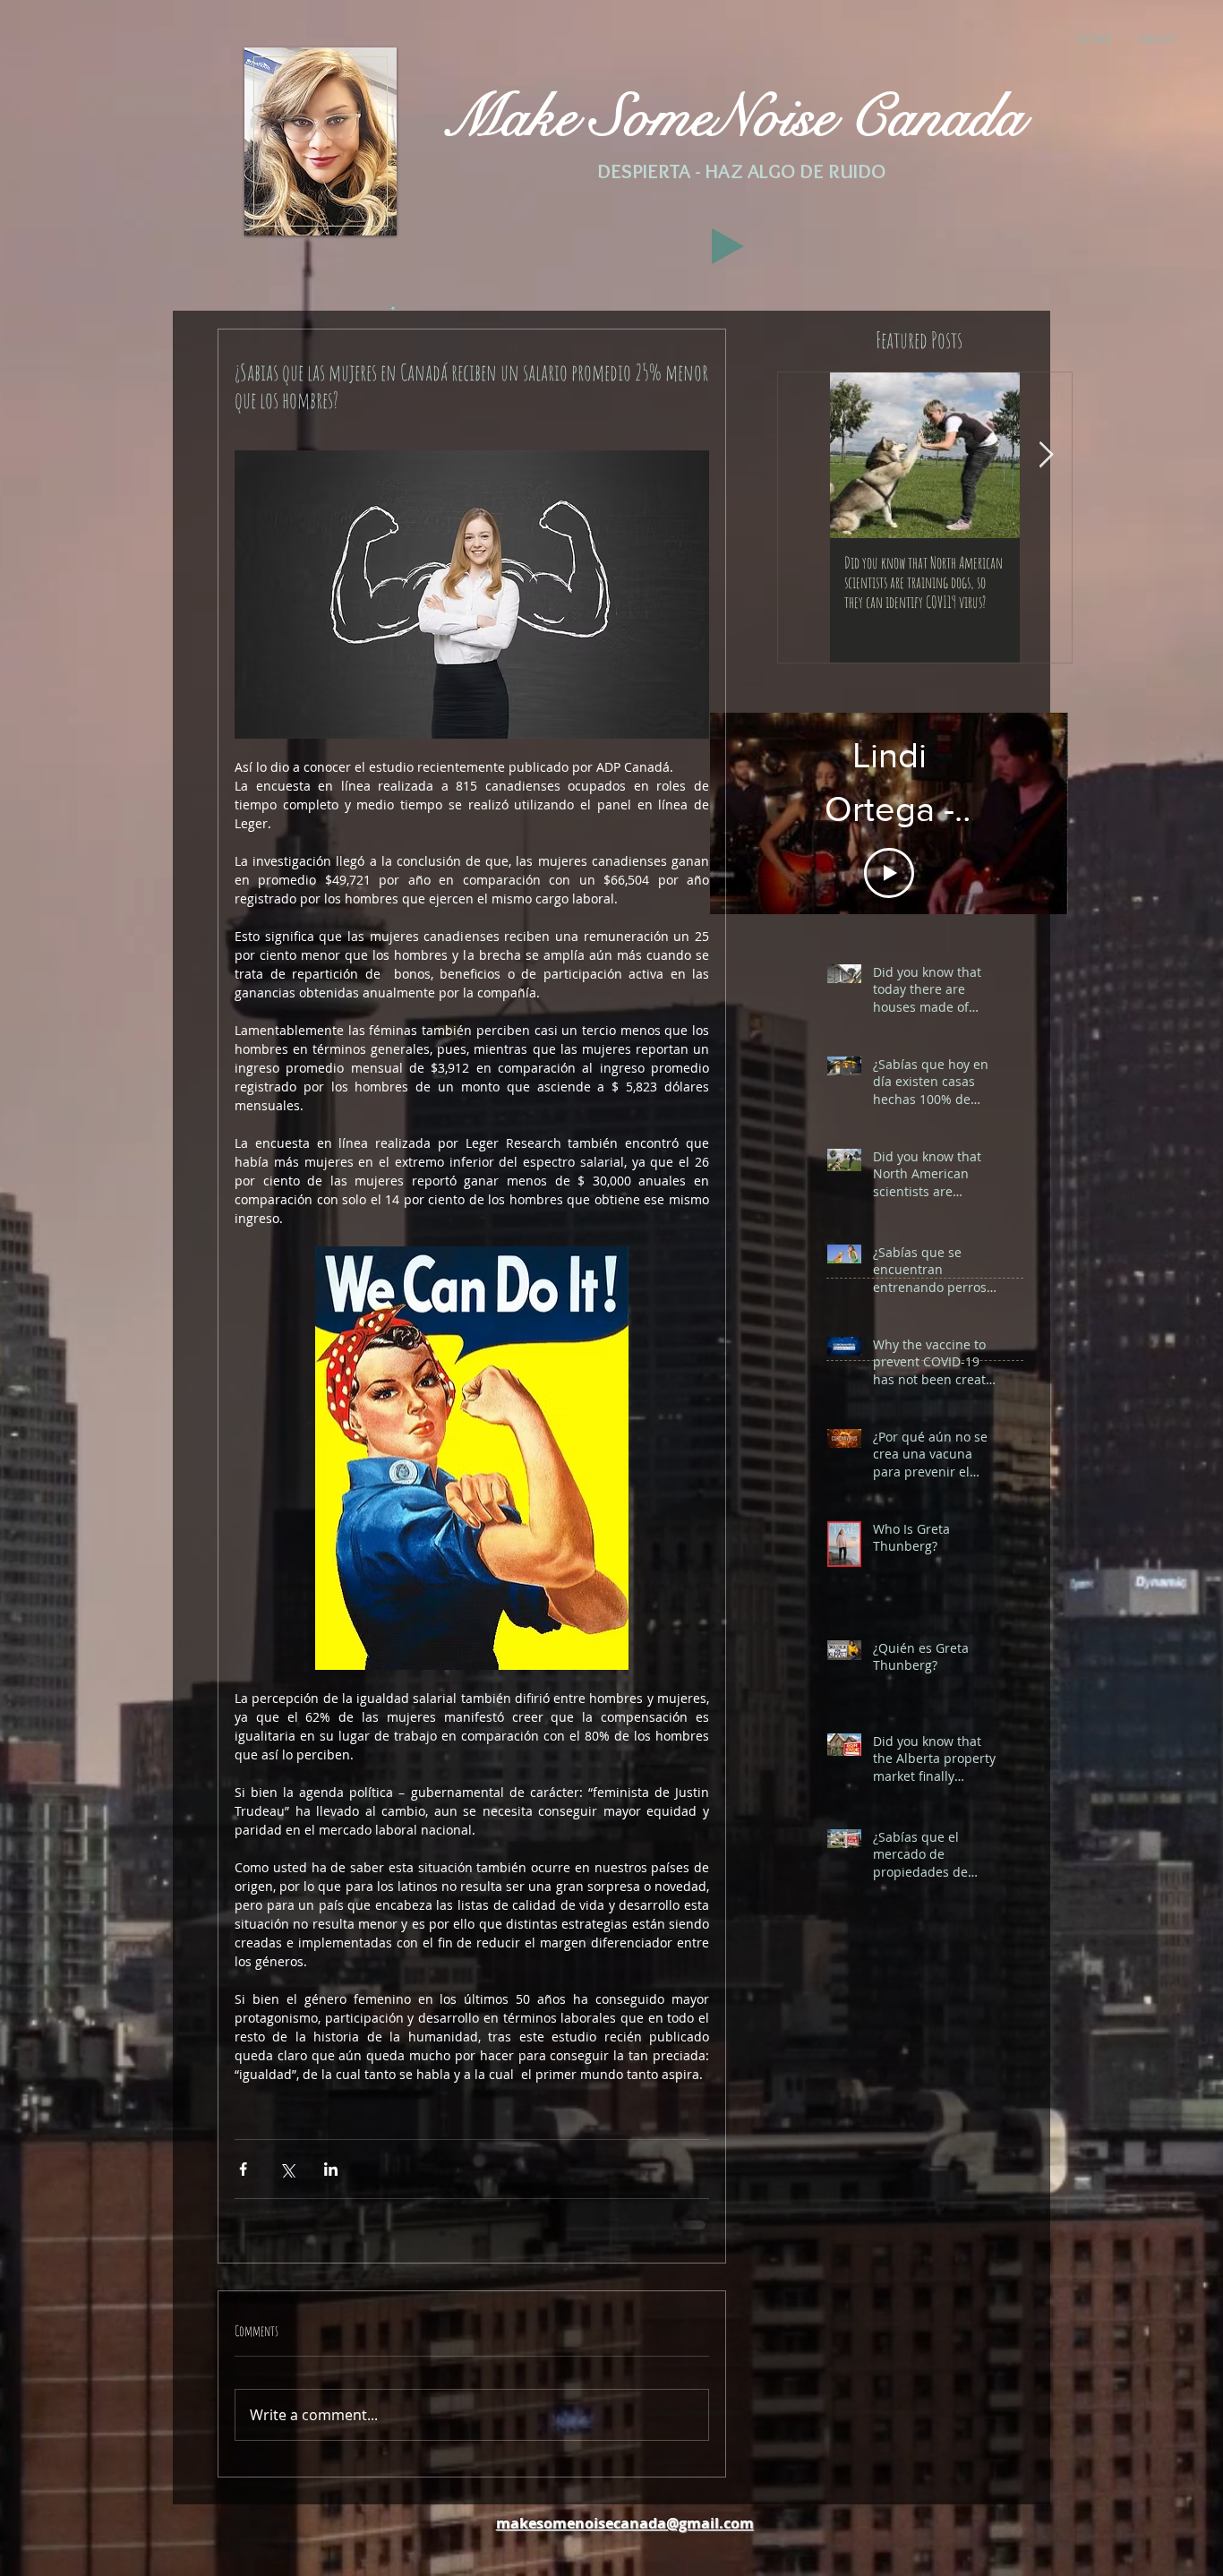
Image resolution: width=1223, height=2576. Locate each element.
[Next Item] (1046, 455)
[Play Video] (889, 844)
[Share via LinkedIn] (331, 2169)
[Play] (728, 246)
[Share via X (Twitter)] (287, 2169)
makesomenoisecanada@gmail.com (625, 2534)
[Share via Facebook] (243, 2169)
